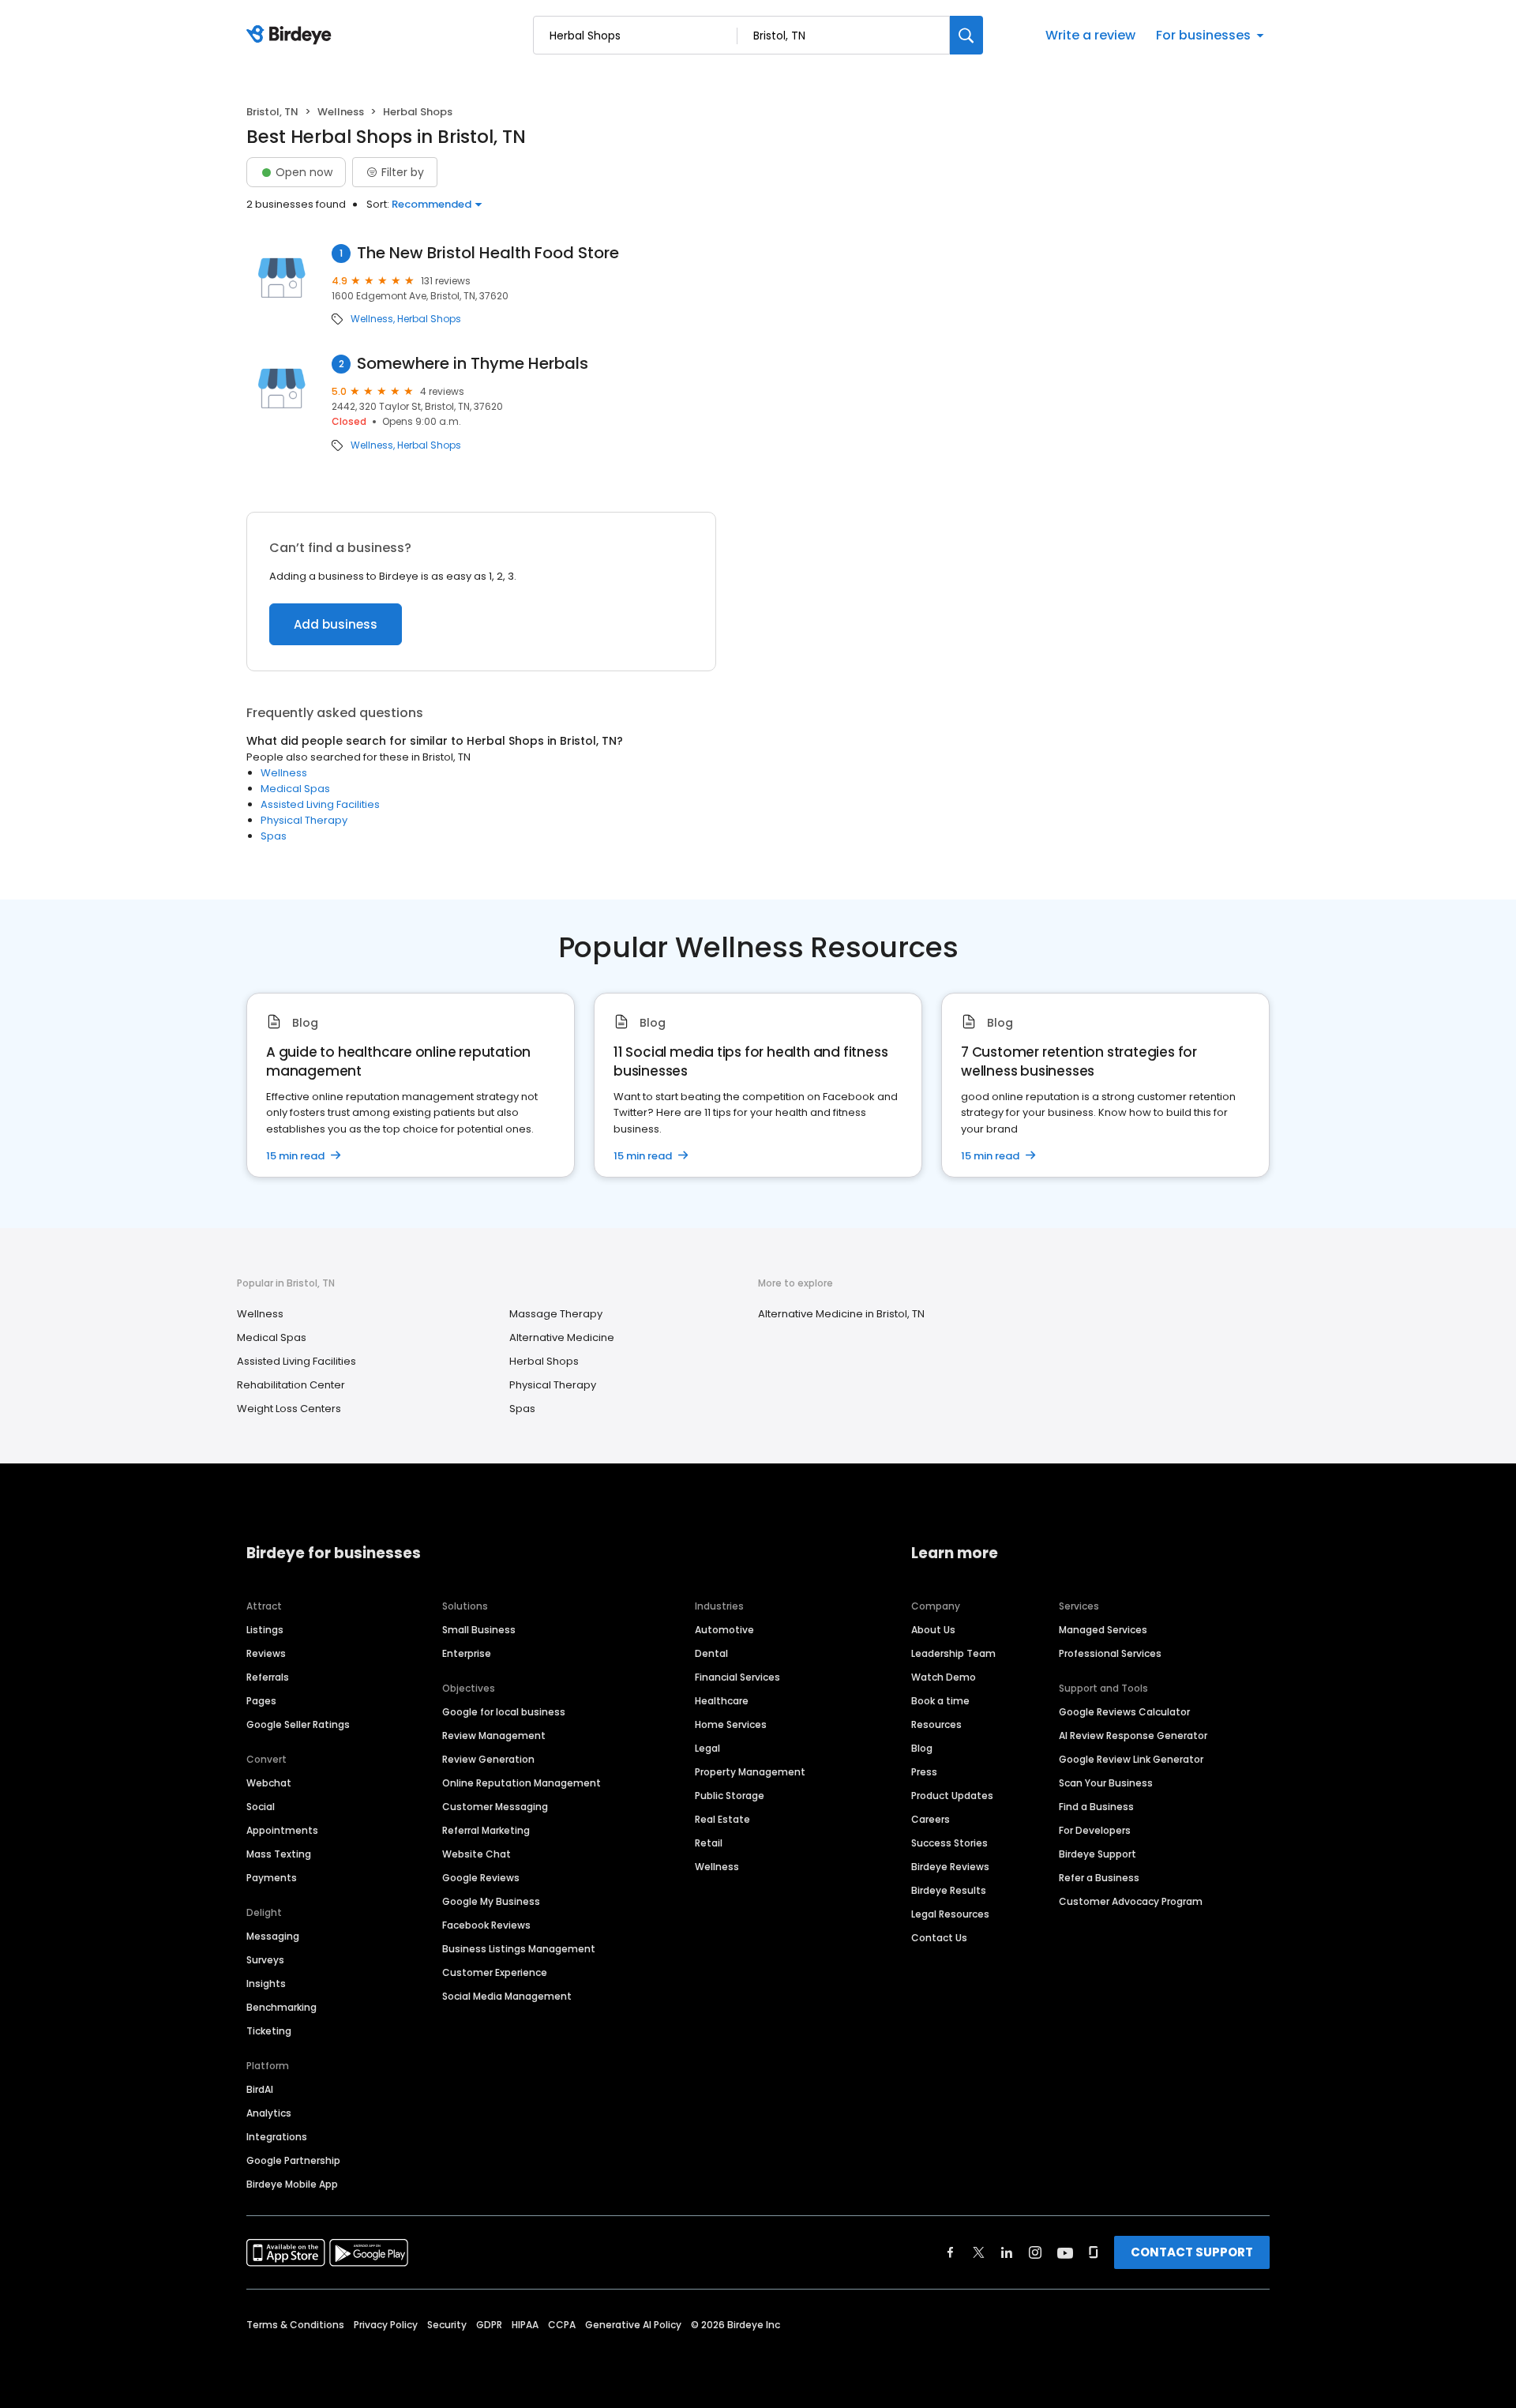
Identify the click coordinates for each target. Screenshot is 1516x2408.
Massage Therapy (556, 1314)
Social (261, 1807)
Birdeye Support (1098, 1854)
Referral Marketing (486, 1830)
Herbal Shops (429, 319)
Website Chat (477, 1854)
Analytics (269, 2113)
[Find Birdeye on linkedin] (1007, 2252)
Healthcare (722, 1701)
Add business (336, 624)
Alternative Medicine (562, 1337)
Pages (261, 1701)
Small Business (479, 1630)
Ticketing (269, 2031)
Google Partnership (293, 2160)
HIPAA (525, 2325)
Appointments (282, 1830)
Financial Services (737, 1677)
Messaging (273, 1936)
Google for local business (504, 1712)
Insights (266, 1984)
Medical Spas (295, 789)
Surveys (265, 1960)
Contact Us (939, 1938)
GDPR (489, 2325)
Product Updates (952, 1796)
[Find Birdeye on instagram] (1035, 2252)
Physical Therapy (304, 820)
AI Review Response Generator (1133, 1736)
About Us (933, 1630)
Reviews (266, 1653)
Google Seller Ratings (298, 1724)
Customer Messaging (495, 1807)
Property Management (750, 1772)
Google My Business (491, 1901)
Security (447, 2325)
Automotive (724, 1630)
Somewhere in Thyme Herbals (473, 364)
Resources (936, 1724)
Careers (931, 1819)
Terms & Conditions (295, 2325)
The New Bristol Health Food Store (488, 253)
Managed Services (1103, 1630)
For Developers (1095, 1830)
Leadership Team (953, 1653)
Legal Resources (950, 1914)
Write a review (1090, 35)
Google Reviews (481, 1878)
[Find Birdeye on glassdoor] (1094, 2252)
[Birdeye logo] (292, 36)
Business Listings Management (519, 1949)
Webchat (269, 1783)
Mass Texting (279, 1854)
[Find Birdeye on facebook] (951, 2252)
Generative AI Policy (633, 2325)
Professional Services (1110, 1653)
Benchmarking (281, 2007)
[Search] (966, 35)
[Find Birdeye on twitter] (979, 2252)
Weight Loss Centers (289, 1409)
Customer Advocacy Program (1131, 1901)
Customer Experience (495, 1972)
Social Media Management (507, 1996)
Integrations (277, 2137)
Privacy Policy (386, 2325)
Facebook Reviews (486, 1925)
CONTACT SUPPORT (1192, 2252)
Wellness (341, 112)
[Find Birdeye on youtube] (1065, 2252)
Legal (707, 1748)
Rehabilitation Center (291, 1385)
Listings (265, 1630)
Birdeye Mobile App (292, 2184)
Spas (274, 836)
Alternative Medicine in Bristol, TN (841, 1314)
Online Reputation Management (522, 1783)
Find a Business (1096, 1807)
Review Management (494, 1736)
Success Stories (949, 1843)
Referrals (268, 1677)
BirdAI (260, 2089)
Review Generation (488, 1759)
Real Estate (722, 1819)
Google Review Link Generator (1131, 1759)
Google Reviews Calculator (1124, 1712)
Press (924, 1772)
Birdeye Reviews (950, 1867)
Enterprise (467, 1653)
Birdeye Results (949, 1890)
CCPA (562, 2325)
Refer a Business (1099, 1878)
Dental (711, 1653)
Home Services (731, 1724)
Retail (709, 1843)
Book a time (940, 1701)
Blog (922, 1748)
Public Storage (730, 1796)
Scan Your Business (1106, 1783)
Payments (272, 1878)
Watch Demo (944, 1677)
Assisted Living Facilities (320, 804)
